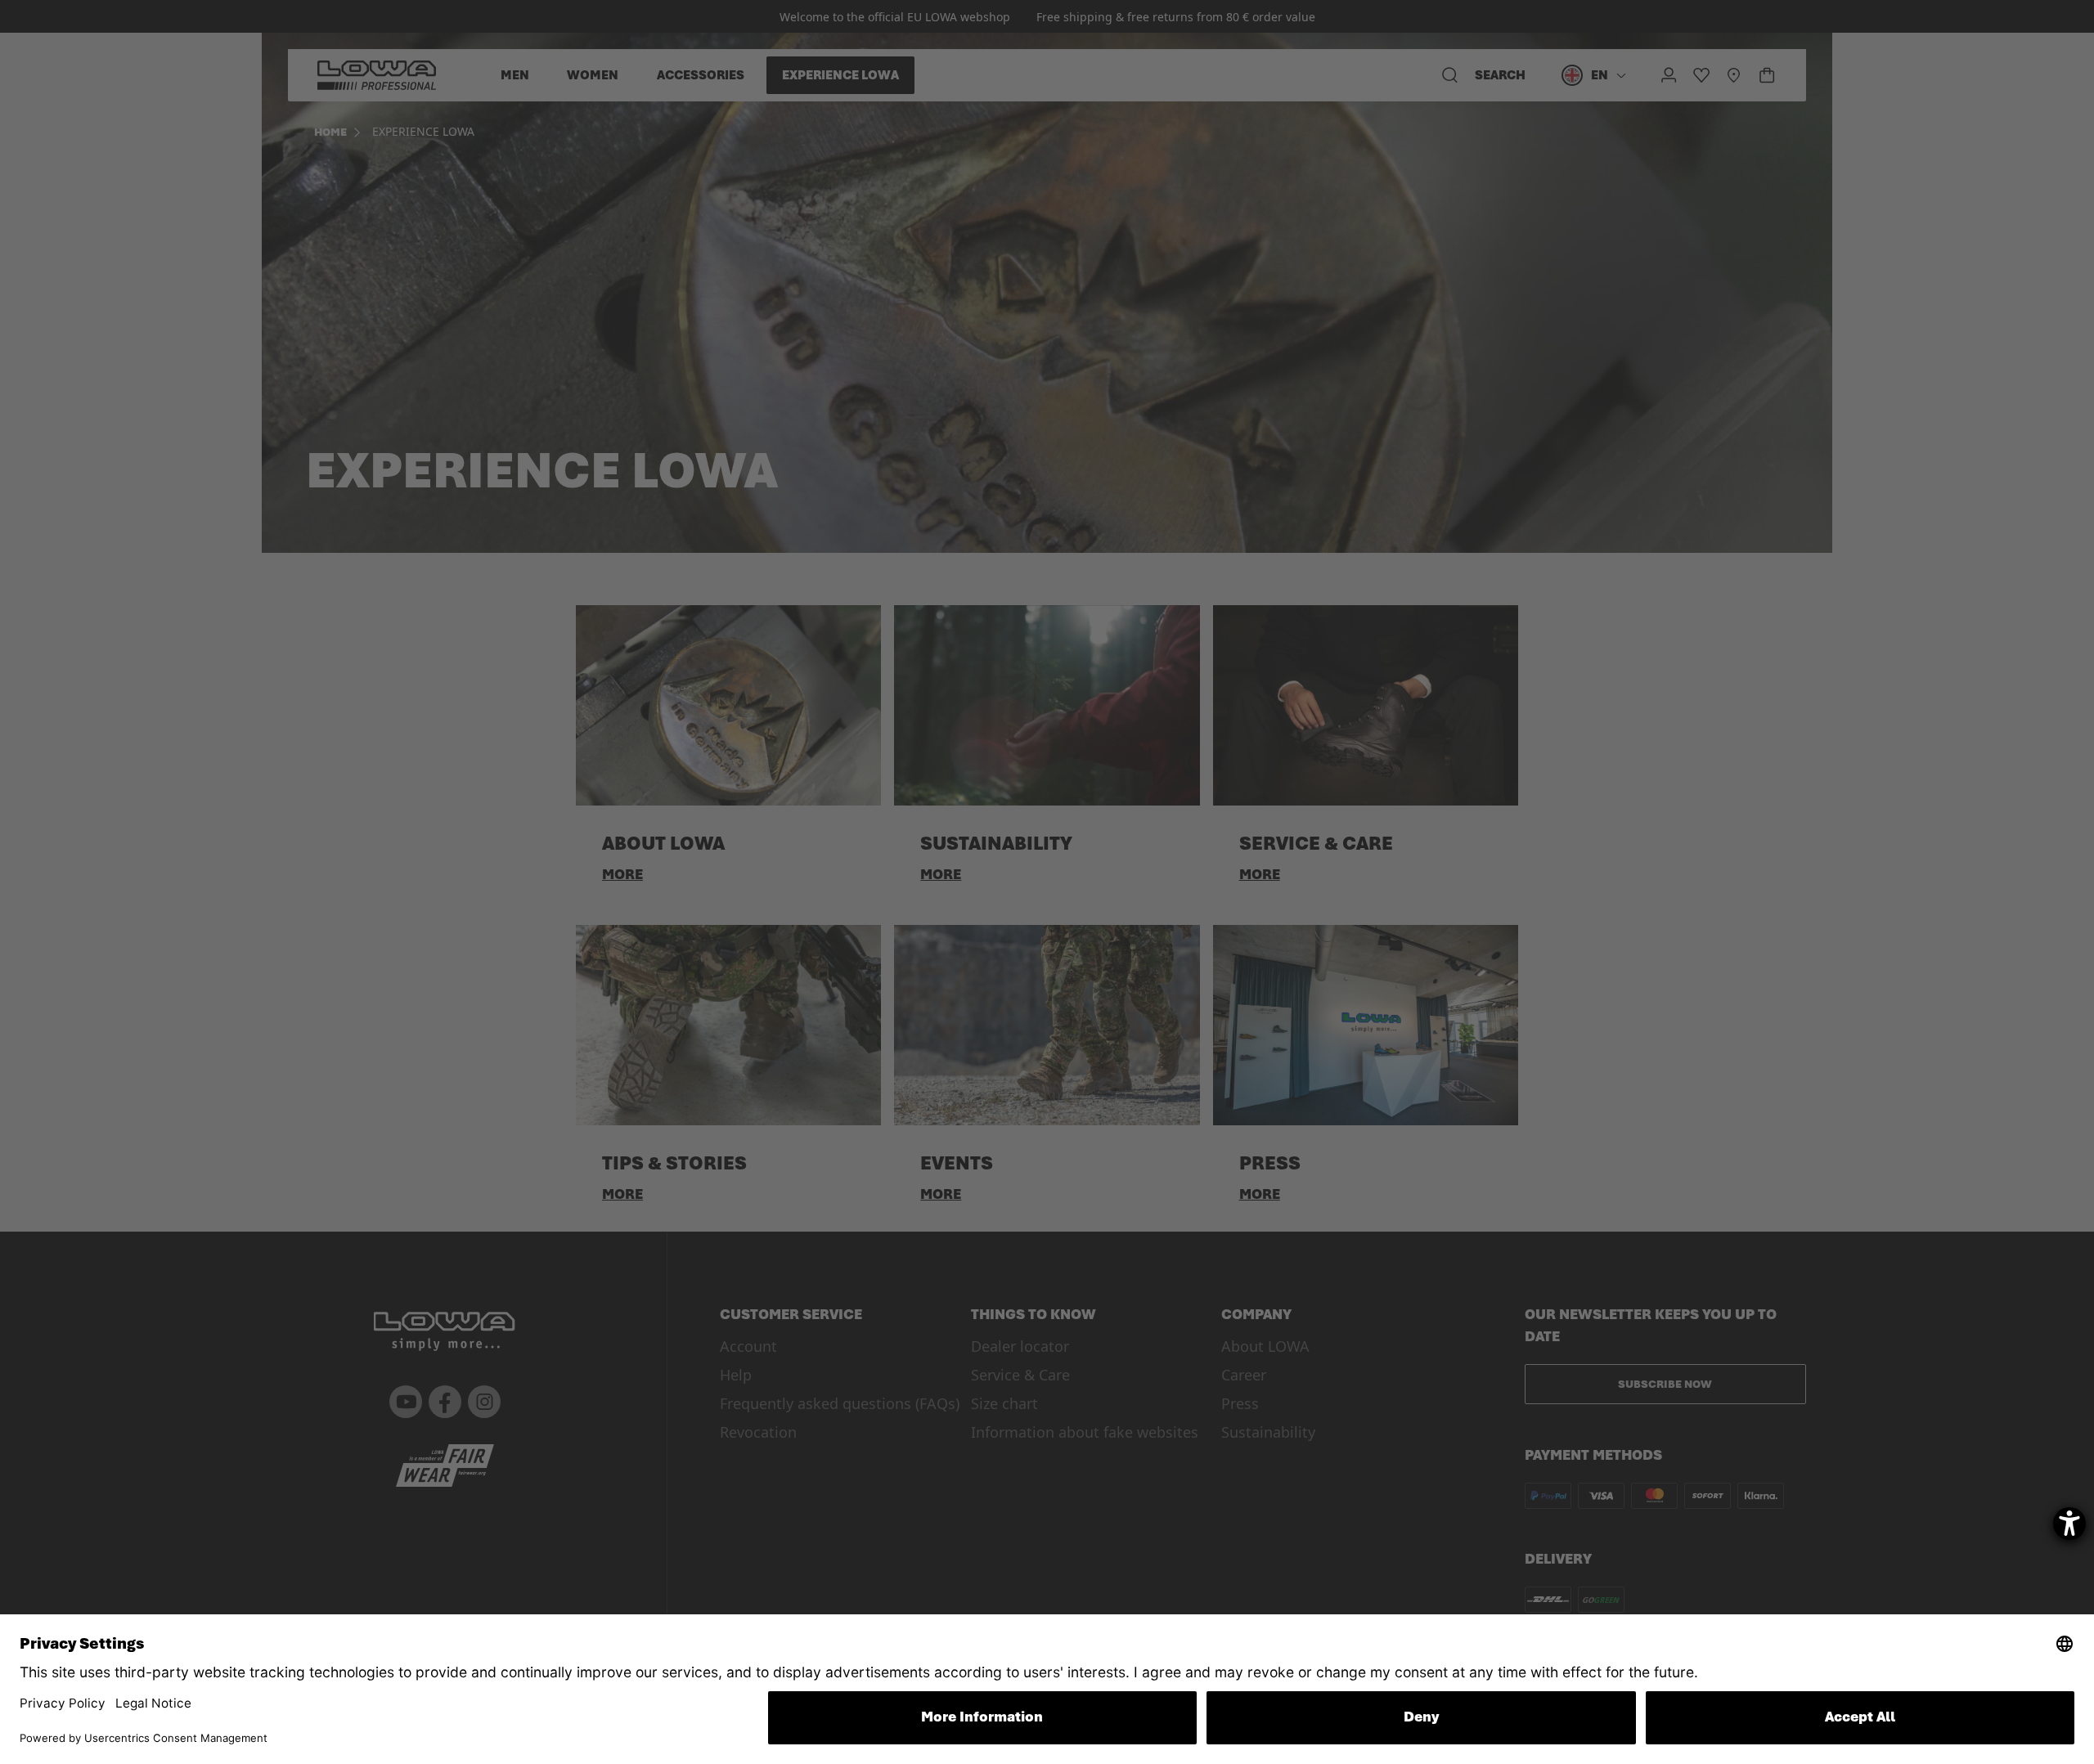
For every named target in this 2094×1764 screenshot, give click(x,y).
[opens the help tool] (2069, 1524)
